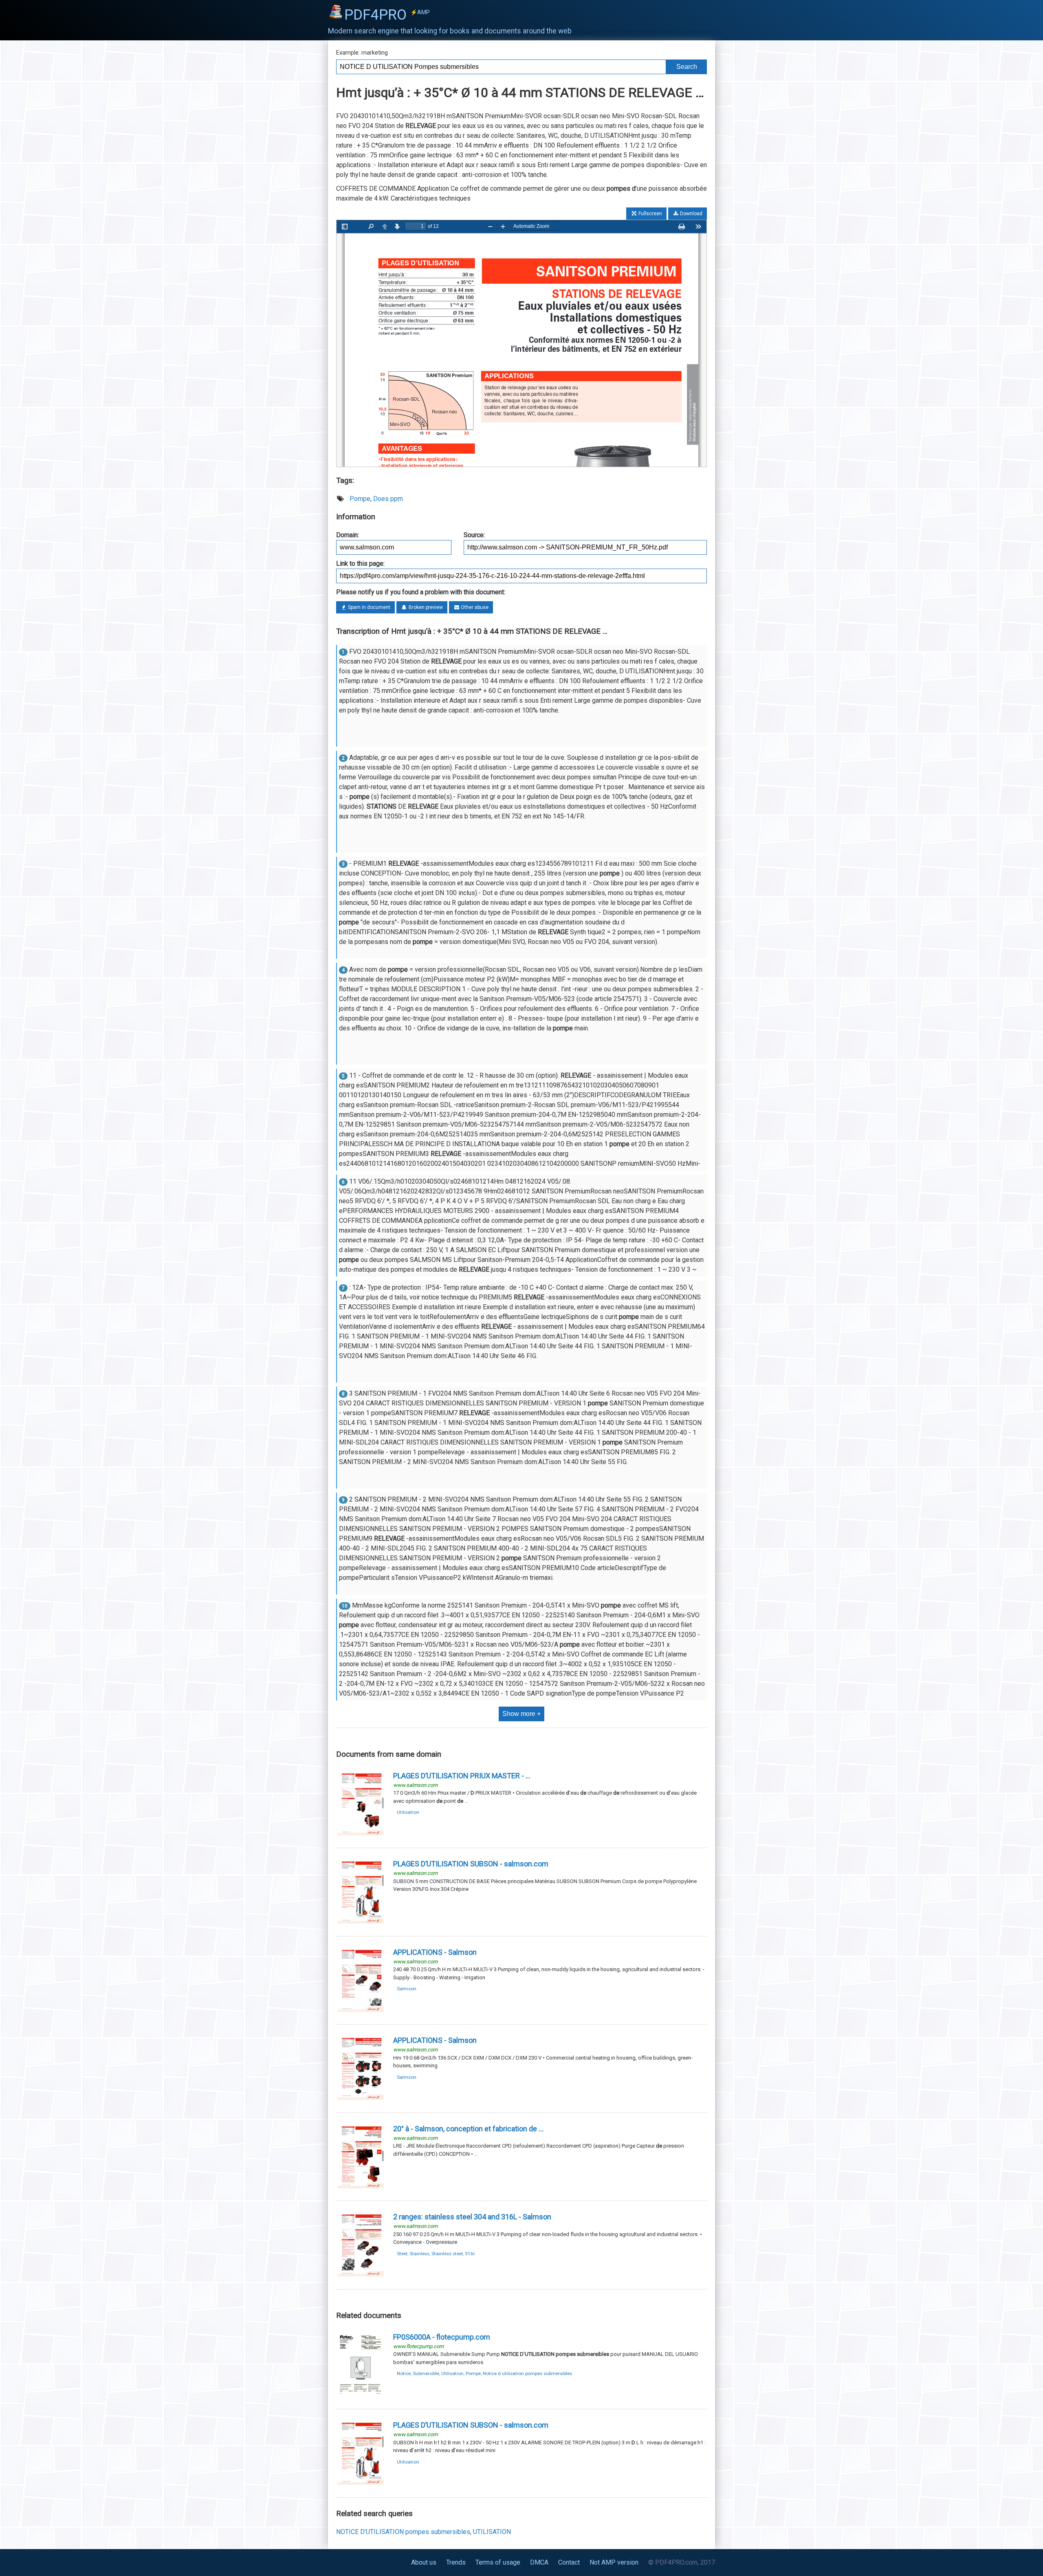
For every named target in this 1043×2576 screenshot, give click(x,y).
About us (424, 2562)
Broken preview (425, 607)
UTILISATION (492, 2532)
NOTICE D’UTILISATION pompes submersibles (403, 2532)
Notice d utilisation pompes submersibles (527, 2373)
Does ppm (388, 499)
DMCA (539, 2562)
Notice (404, 2373)
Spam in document (369, 607)
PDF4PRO (387, 15)
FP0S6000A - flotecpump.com (442, 2337)
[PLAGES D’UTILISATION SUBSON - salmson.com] (361, 1922)
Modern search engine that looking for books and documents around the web (450, 31)
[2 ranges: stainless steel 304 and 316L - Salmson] (361, 2275)
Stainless (419, 2254)
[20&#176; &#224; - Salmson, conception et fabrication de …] (361, 2187)
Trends (456, 2562)
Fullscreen (650, 214)
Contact (569, 2562)
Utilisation (408, 1812)
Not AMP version (614, 2562)
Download (691, 214)
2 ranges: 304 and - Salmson (472, 2217)
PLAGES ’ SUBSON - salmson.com (471, 2425)
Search (687, 67)
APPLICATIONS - (435, 1952)
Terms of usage (498, 2562)
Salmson (407, 1989)
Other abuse (474, 607)
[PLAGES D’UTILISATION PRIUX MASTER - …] (361, 1834)
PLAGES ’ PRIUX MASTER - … (462, 1776)
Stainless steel (447, 2254)
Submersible (426, 2373)
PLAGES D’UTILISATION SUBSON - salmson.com (471, 1864)
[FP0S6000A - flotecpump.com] (361, 2395)
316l (470, 2254)
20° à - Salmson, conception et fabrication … (468, 2129)
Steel (402, 2254)
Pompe (360, 499)
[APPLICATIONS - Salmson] (361, 2010)
